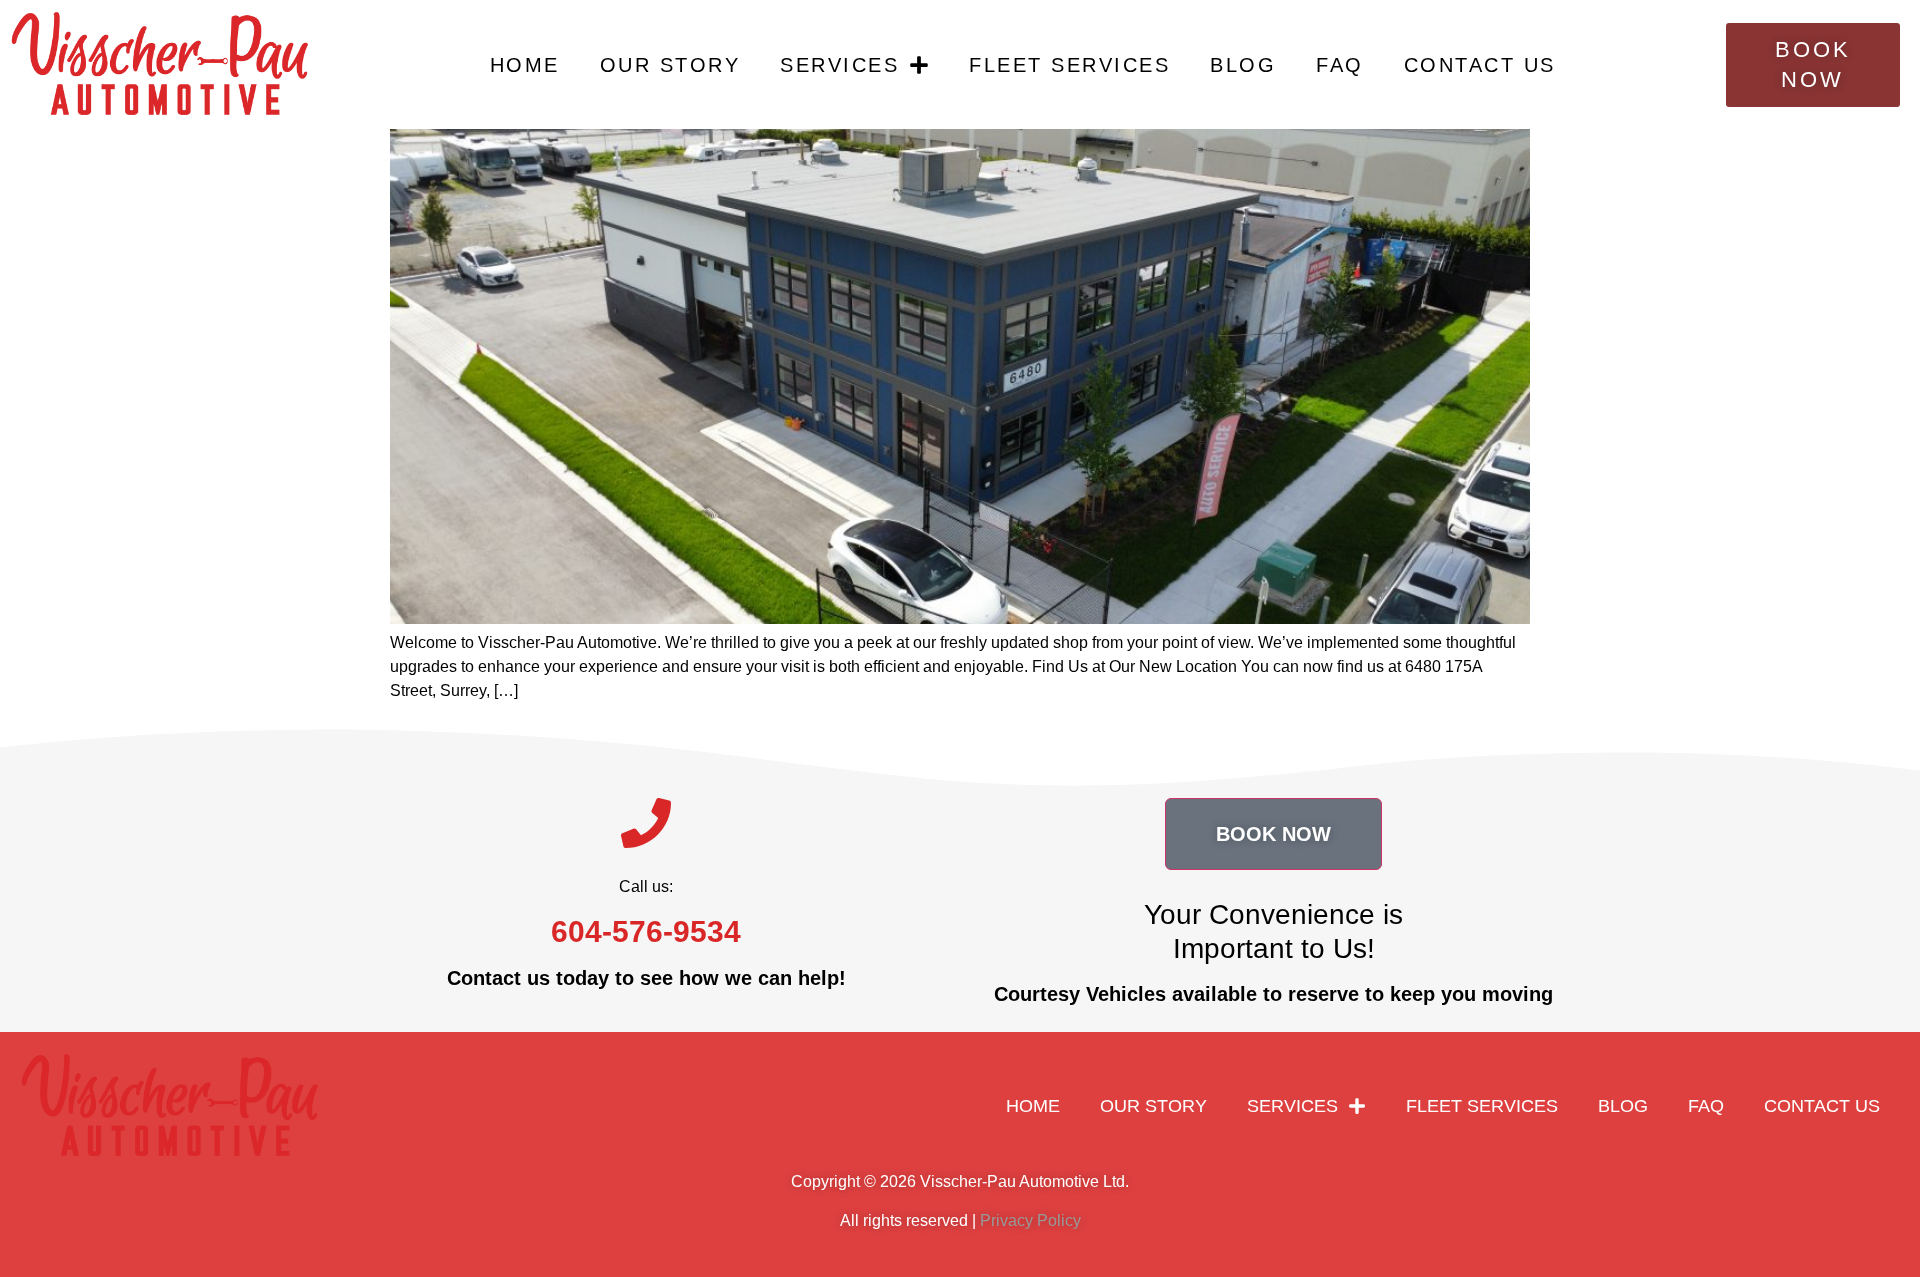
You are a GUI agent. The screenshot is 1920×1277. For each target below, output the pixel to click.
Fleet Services (1069, 65)
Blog (1243, 65)
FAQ (1340, 65)
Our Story (670, 65)
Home (525, 65)
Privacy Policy (1030, 1220)
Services (839, 65)
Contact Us (1480, 65)
